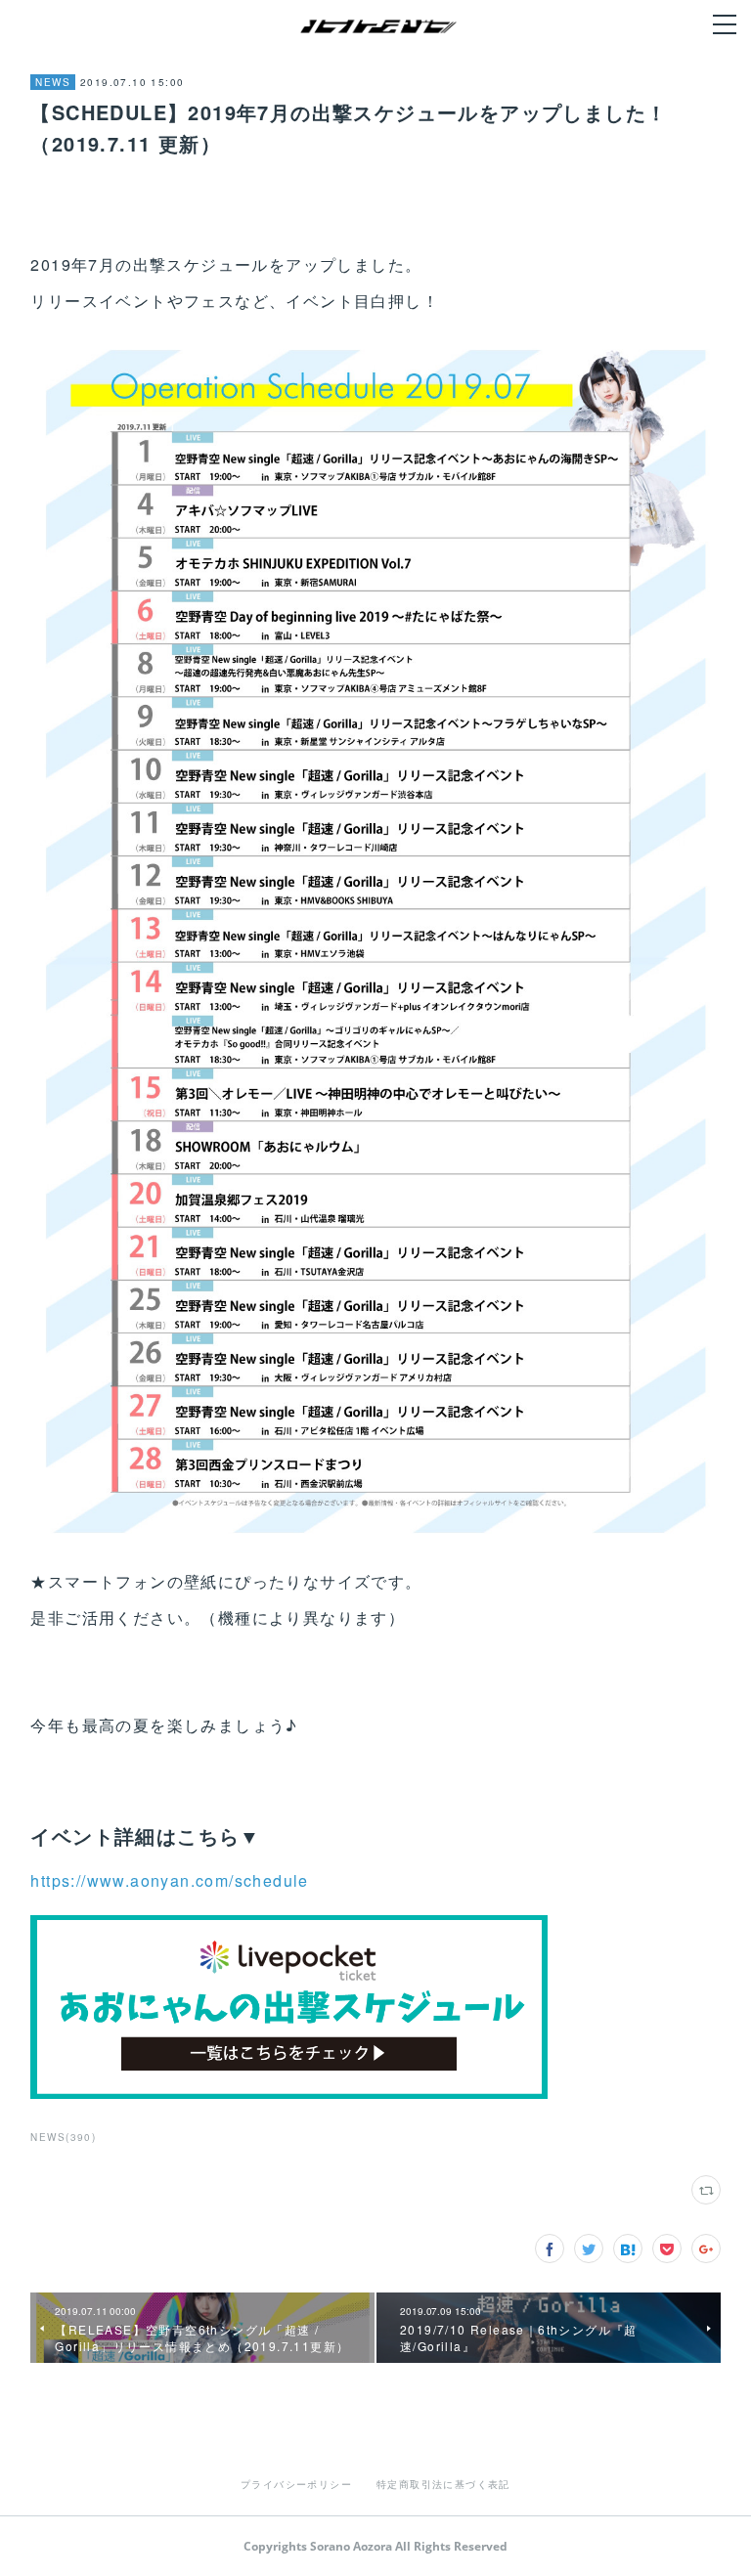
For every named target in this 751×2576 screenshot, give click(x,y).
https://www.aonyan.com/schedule (169, 1880)
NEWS (53, 82)
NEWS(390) (63, 2137)
